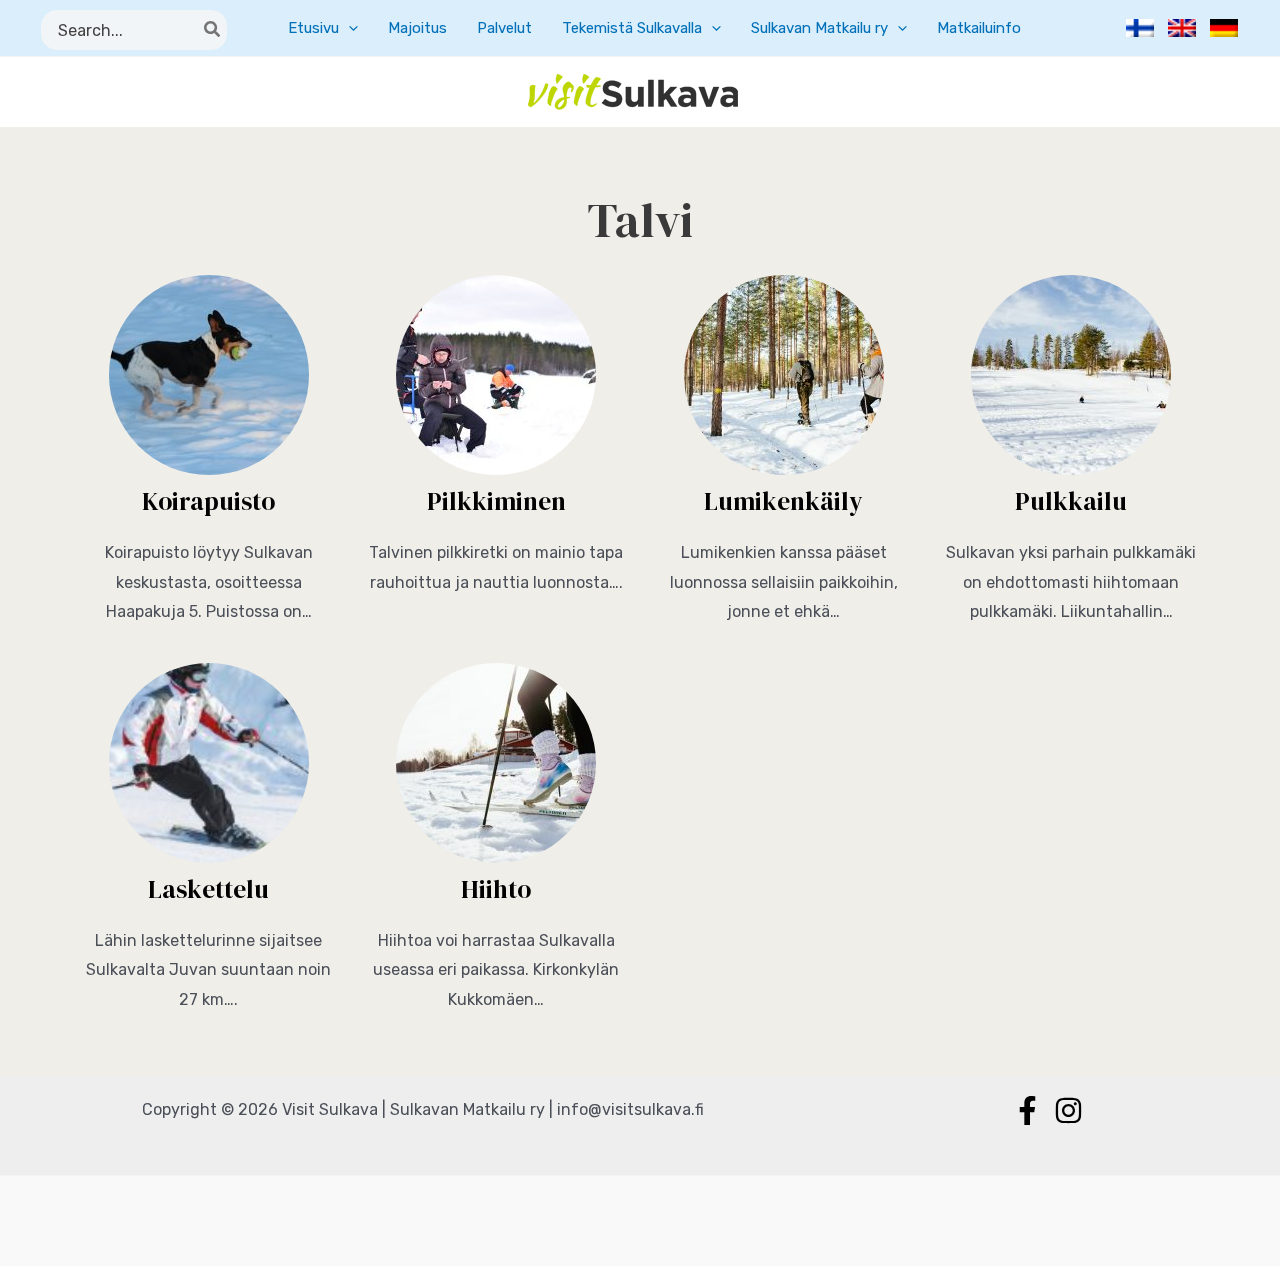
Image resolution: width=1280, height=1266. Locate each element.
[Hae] (213, 30)
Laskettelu (208, 889)
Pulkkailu (1071, 501)
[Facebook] (1027, 1110)
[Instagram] (1068, 1110)
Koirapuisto (208, 501)
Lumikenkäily (783, 501)
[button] (348, 28)
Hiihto (496, 889)
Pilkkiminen (496, 501)
